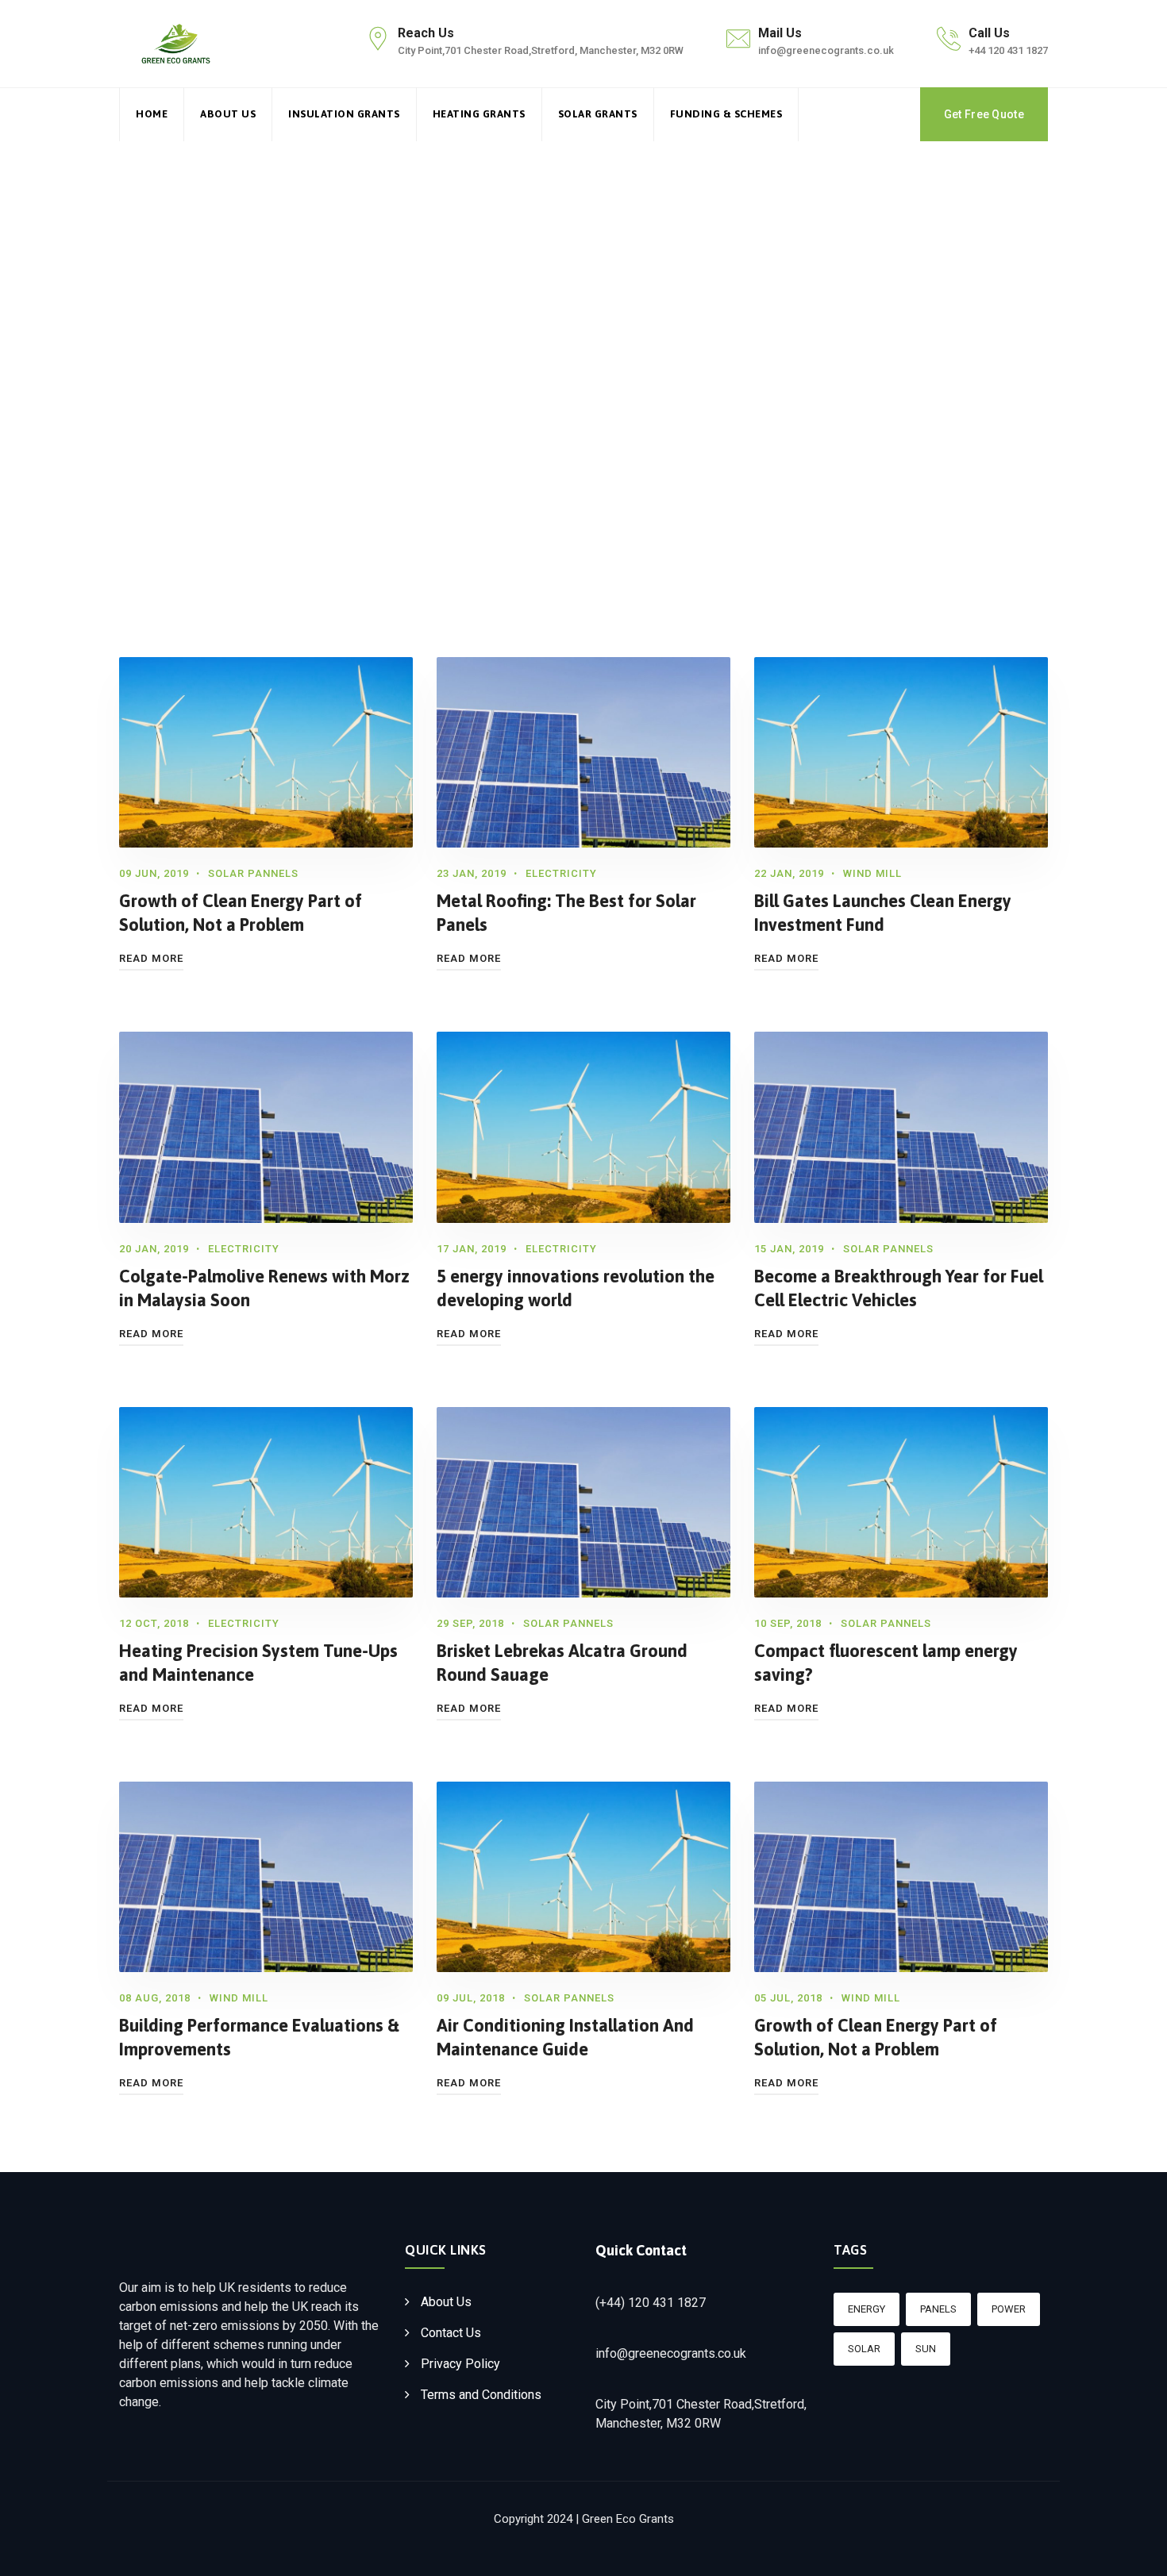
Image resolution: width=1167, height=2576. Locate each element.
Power (1009, 2309)
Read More (151, 958)
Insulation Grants (344, 114)
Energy (867, 2309)
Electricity (561, 873)
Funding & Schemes (726, 114)
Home (152, 114)
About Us (228, 114)
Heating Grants (479, 114)
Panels (938, 2309)
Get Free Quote (984, 114)
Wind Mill (872, 873)
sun (926, 2349)
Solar (864, 2349)
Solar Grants (598, 114)
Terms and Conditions (481, 2395)
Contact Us (451, 2333)
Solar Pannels (253, 873)
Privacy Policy (460, 2364)
